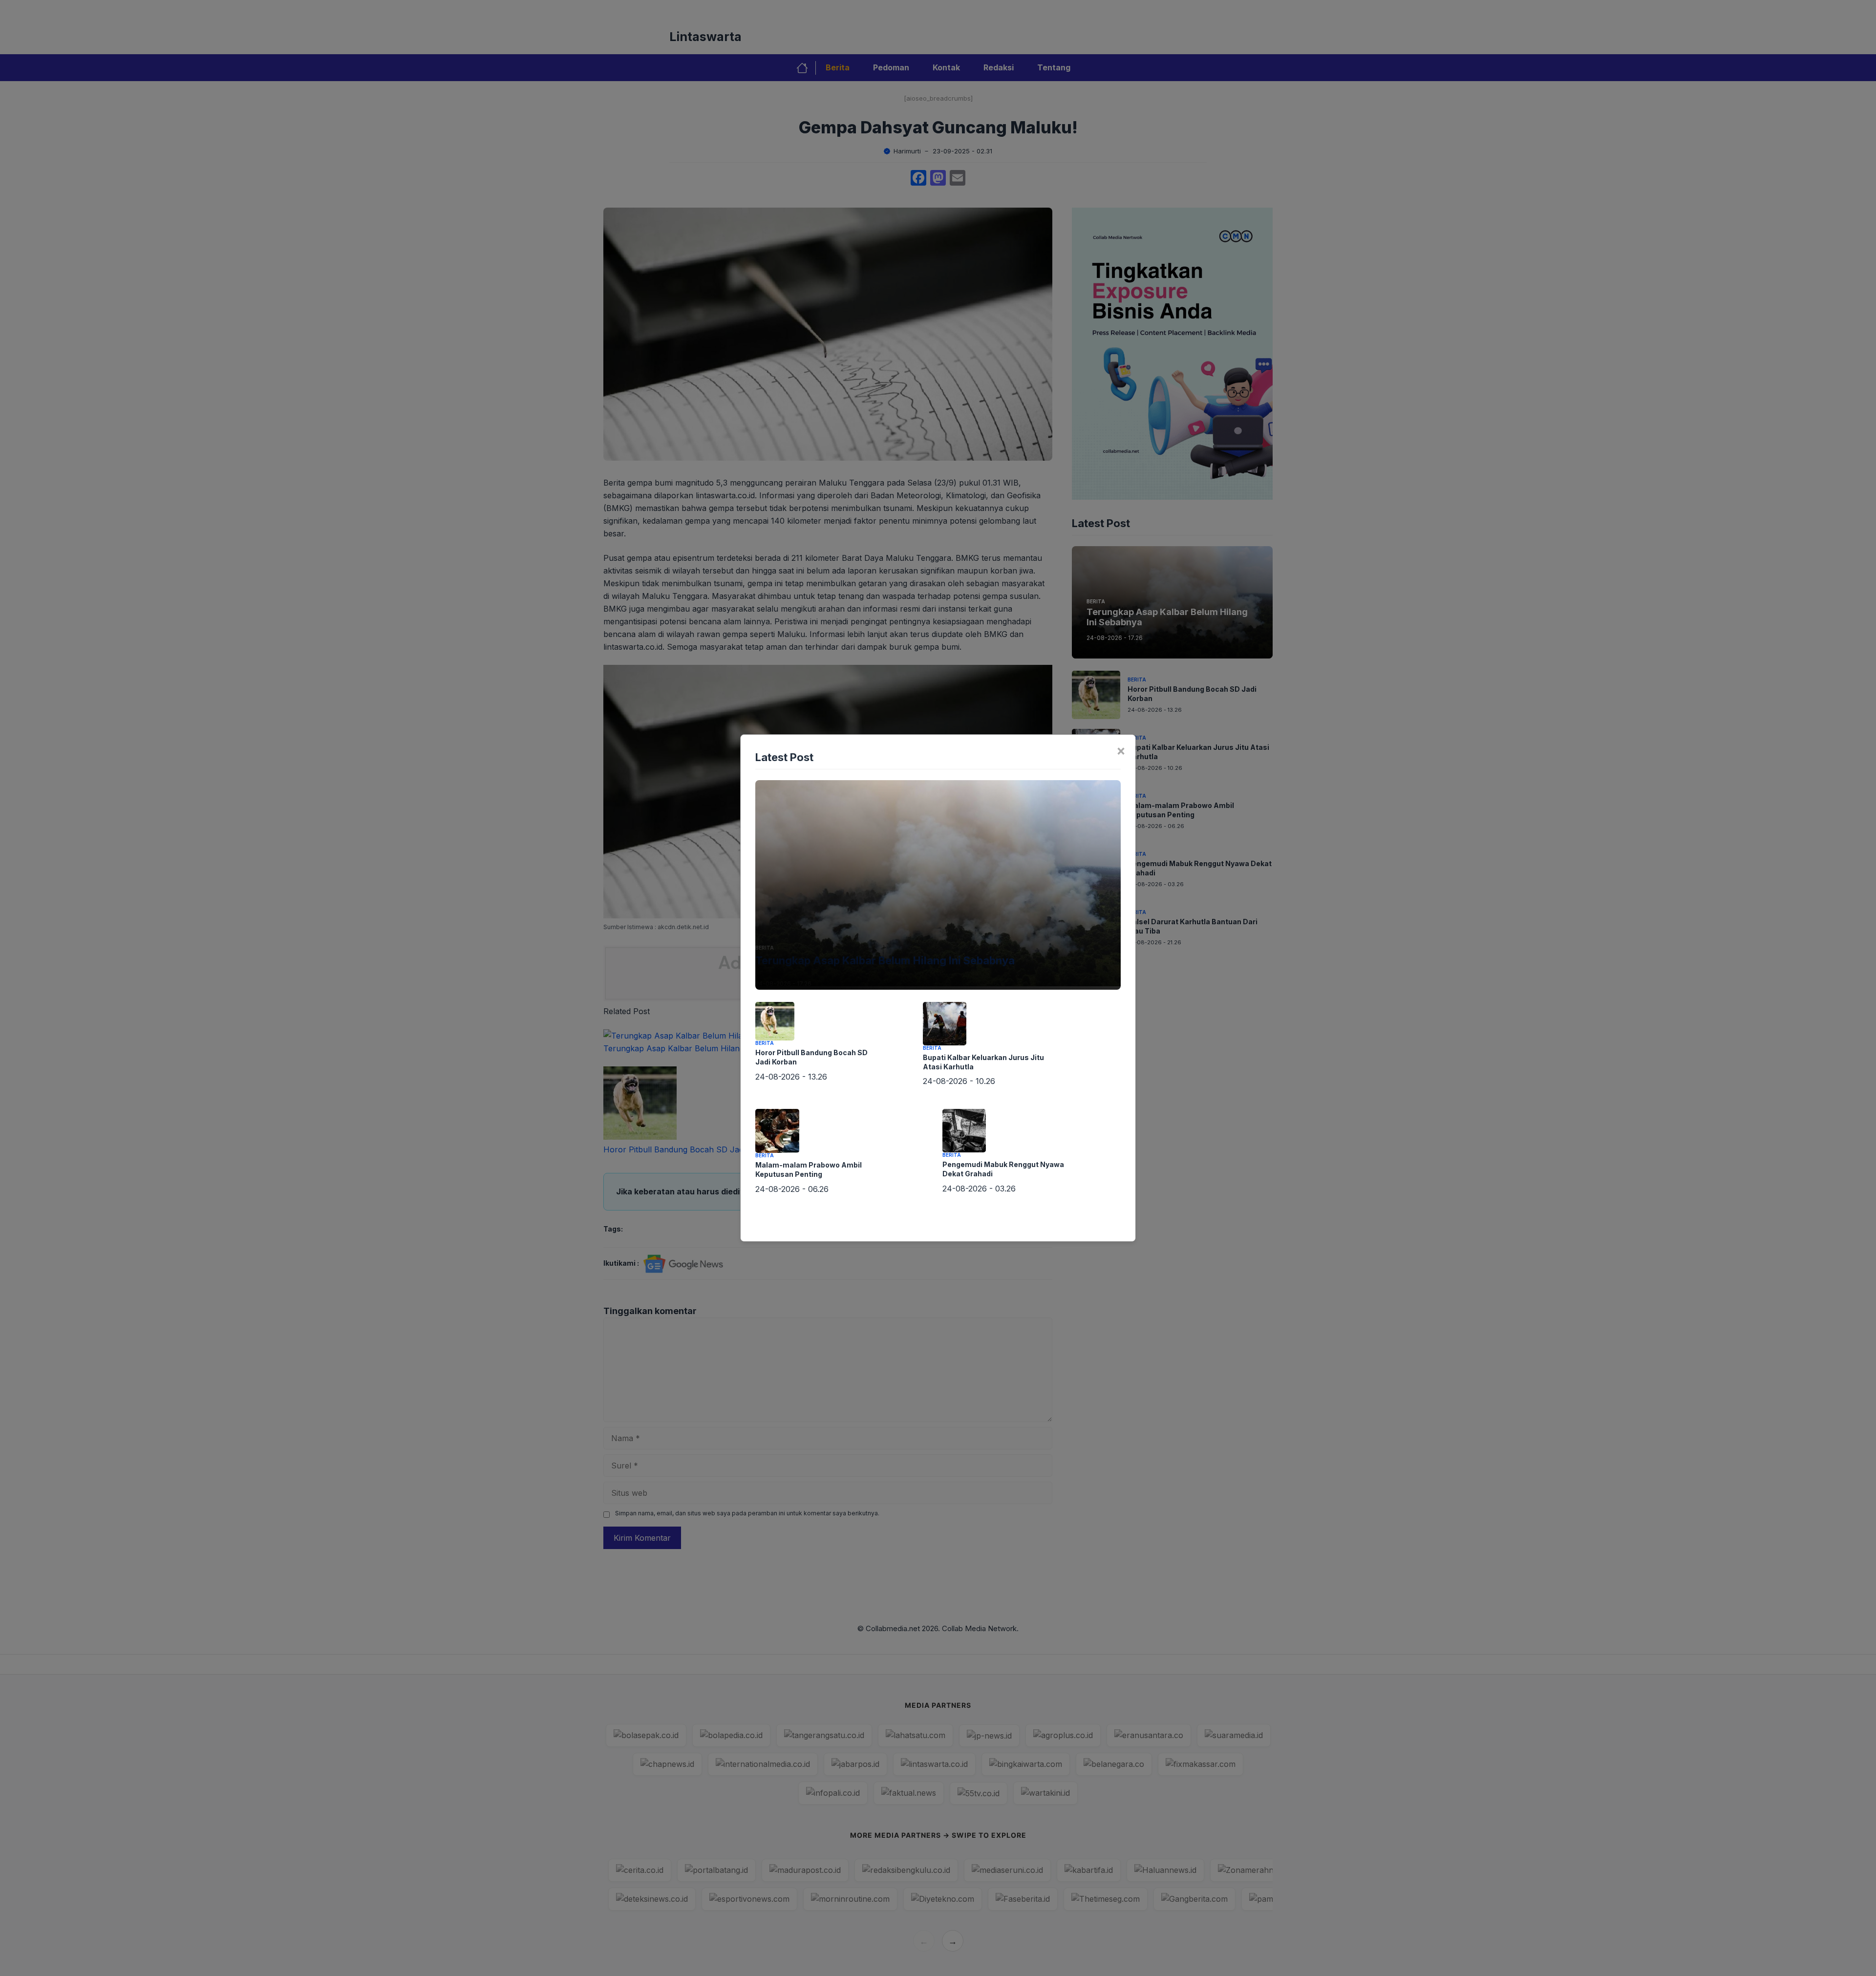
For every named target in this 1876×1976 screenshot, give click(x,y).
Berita (765, 948)
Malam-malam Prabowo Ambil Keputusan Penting (809, 1169)
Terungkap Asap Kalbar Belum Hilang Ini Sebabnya (885, 960)
